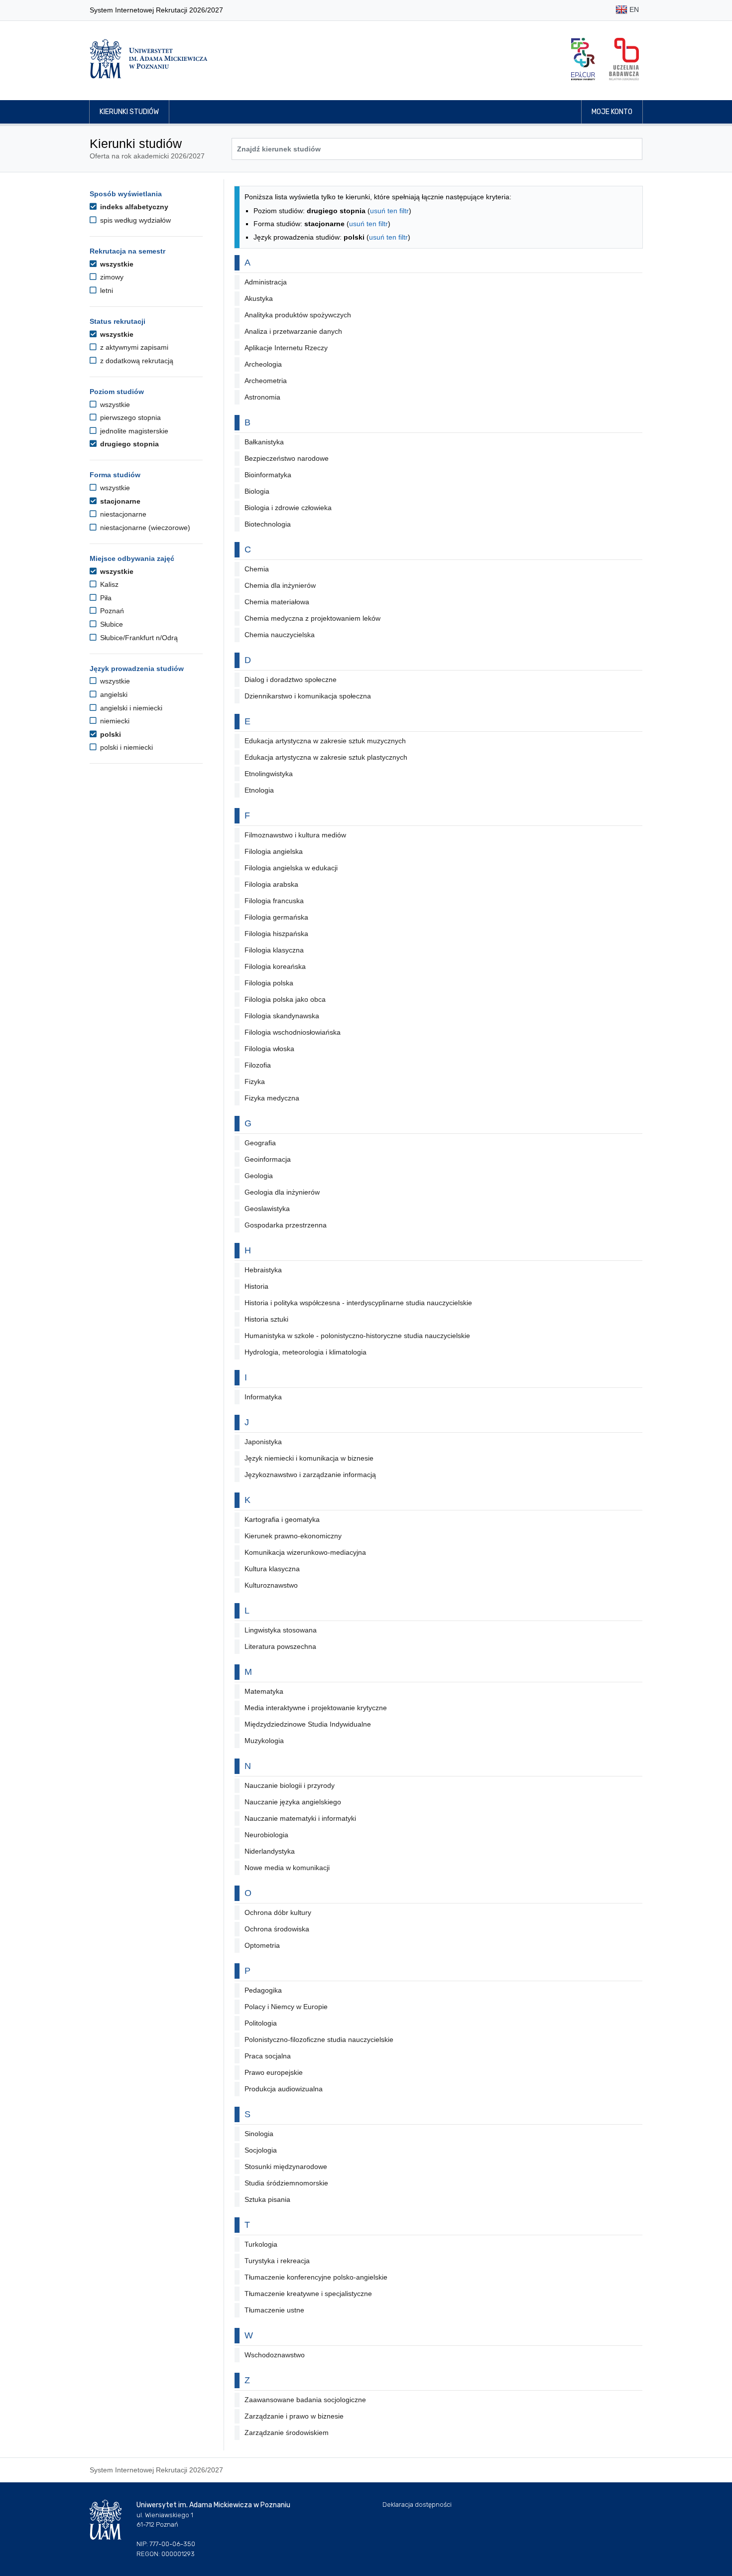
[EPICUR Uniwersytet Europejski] (583, 59)
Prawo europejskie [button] (274, 2072)
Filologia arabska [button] (271, 884)
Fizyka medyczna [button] (272, 1098)
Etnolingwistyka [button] (269, 774)
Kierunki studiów (129, 112)
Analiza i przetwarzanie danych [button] (293, 331)
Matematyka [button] (264, 1691)
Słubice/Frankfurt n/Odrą (138, 638)
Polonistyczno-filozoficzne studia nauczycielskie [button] (319, 2039)
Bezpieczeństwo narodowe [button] (287, 458)
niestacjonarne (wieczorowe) (144, 528)
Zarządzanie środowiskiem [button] (287, 2433)
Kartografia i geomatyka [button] (282, 1519)
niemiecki (114, 721)
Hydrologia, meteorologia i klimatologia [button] (305, 1352)
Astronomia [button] (262, 397)
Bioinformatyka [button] (268, 475)
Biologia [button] (257, 491)
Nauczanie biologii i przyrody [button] (290, 1785)
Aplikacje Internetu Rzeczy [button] (286, 348)
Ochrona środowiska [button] (277, 1929)
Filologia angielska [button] (274, 851)
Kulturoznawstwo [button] (271, 1585)
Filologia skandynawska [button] (282, 1016)
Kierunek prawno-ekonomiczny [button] (293, 1536)
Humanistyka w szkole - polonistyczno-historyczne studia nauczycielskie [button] (357, 1336)
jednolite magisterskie (133, 431)
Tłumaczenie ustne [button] (274, 2310)
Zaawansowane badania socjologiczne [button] (305, 2400)
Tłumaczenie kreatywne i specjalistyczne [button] (308, 2294)
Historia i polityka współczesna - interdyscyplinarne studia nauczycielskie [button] (358, 1303)
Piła (105, 598)
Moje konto (612, 112)
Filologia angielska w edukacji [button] (291, 868)
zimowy (111, 277)
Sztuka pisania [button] (267, 2199)
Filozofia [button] (258, 1065)
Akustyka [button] (259, 298)
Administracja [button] (266, 282)
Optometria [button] (262, 1945)
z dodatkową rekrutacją (136, 361)
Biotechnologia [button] (268, 524)
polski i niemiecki (125, 747)
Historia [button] (256, 1286)
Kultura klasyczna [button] (272, 1569)
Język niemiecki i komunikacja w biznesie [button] (309, 1458)
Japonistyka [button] (263, 1442)
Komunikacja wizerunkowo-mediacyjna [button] (305, 1552)
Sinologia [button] (259, 2134)
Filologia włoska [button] (269, 1049)
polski (110, 734)
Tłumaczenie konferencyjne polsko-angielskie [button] (316, 2277)
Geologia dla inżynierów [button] (282, 1192)
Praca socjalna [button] (268, 2056)
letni (106, 290)
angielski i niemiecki (130, 708)
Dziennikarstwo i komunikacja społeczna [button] (308, 696)
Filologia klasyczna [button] (274, 950)
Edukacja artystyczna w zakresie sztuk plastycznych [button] (326, 757)
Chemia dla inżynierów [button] (280, 585)
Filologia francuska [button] (274, 901)
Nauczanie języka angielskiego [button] (293, 1802)
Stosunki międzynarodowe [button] (286, 2167)
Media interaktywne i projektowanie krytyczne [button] (316, 1708)
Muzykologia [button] (264, 1741)
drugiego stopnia (128, 444)
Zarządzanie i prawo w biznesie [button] (294, 2416)
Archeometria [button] (266, 381)
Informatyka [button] (263, 1397)
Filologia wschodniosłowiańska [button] (293, 1032)
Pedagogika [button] (263, 1990)
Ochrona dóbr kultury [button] (278, 1912)
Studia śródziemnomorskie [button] (286, 2183)
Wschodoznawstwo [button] (275, 2355)
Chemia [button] (257, 569)
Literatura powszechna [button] (280, 1646)
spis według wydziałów (134, 220)
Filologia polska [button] (269, 983)
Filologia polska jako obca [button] (285, 999)
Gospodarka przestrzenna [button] (286, 1225)
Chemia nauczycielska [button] (280, 635)
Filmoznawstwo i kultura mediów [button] (295, 835)
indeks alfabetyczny (133, 207)
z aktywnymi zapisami (133, 347)
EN (633, 9)
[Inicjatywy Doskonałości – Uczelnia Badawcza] (624, 59)
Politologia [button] (261, 2023)
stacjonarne (119, 501)
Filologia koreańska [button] (275, 966)
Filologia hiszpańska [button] (276, 934)
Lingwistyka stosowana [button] (281, 1630)
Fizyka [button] (255, 1082)
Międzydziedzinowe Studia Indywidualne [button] (308, 1724)
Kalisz (108, 584)
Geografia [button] (260, 1143)
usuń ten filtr (389, 211)
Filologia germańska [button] (276, 917)
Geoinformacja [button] (268, 1159)
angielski (113, 694)
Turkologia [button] (261, 2244)
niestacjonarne (122, 514)
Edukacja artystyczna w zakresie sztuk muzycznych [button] (325, 741)
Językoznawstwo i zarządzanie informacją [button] (310, 1475)
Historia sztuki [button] (266, 1319)
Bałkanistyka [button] (264, 442)
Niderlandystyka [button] (270, 1851)
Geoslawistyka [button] (267, 1209)
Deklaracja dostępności (417, 2505)
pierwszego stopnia (129, 417)
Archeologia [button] (263, 364)
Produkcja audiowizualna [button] (284, 2089)
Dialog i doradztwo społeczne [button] (291, 679)
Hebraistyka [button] (263, 1270)
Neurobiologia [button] (266, 1835)
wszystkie (116, 264)
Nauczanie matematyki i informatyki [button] (300, 1818)
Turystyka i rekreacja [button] (277, 2261)
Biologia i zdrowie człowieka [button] (288, 508)
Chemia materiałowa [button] (277, 602)
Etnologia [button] (259, 790)
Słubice (111, 624)
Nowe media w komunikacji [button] (287, 1868)
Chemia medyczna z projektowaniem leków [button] (312, 618)
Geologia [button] (259, 1176)
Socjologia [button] (261, 2150)
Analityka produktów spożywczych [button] (298, 315)
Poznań (111, 611)
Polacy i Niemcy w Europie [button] (286, 2007)
